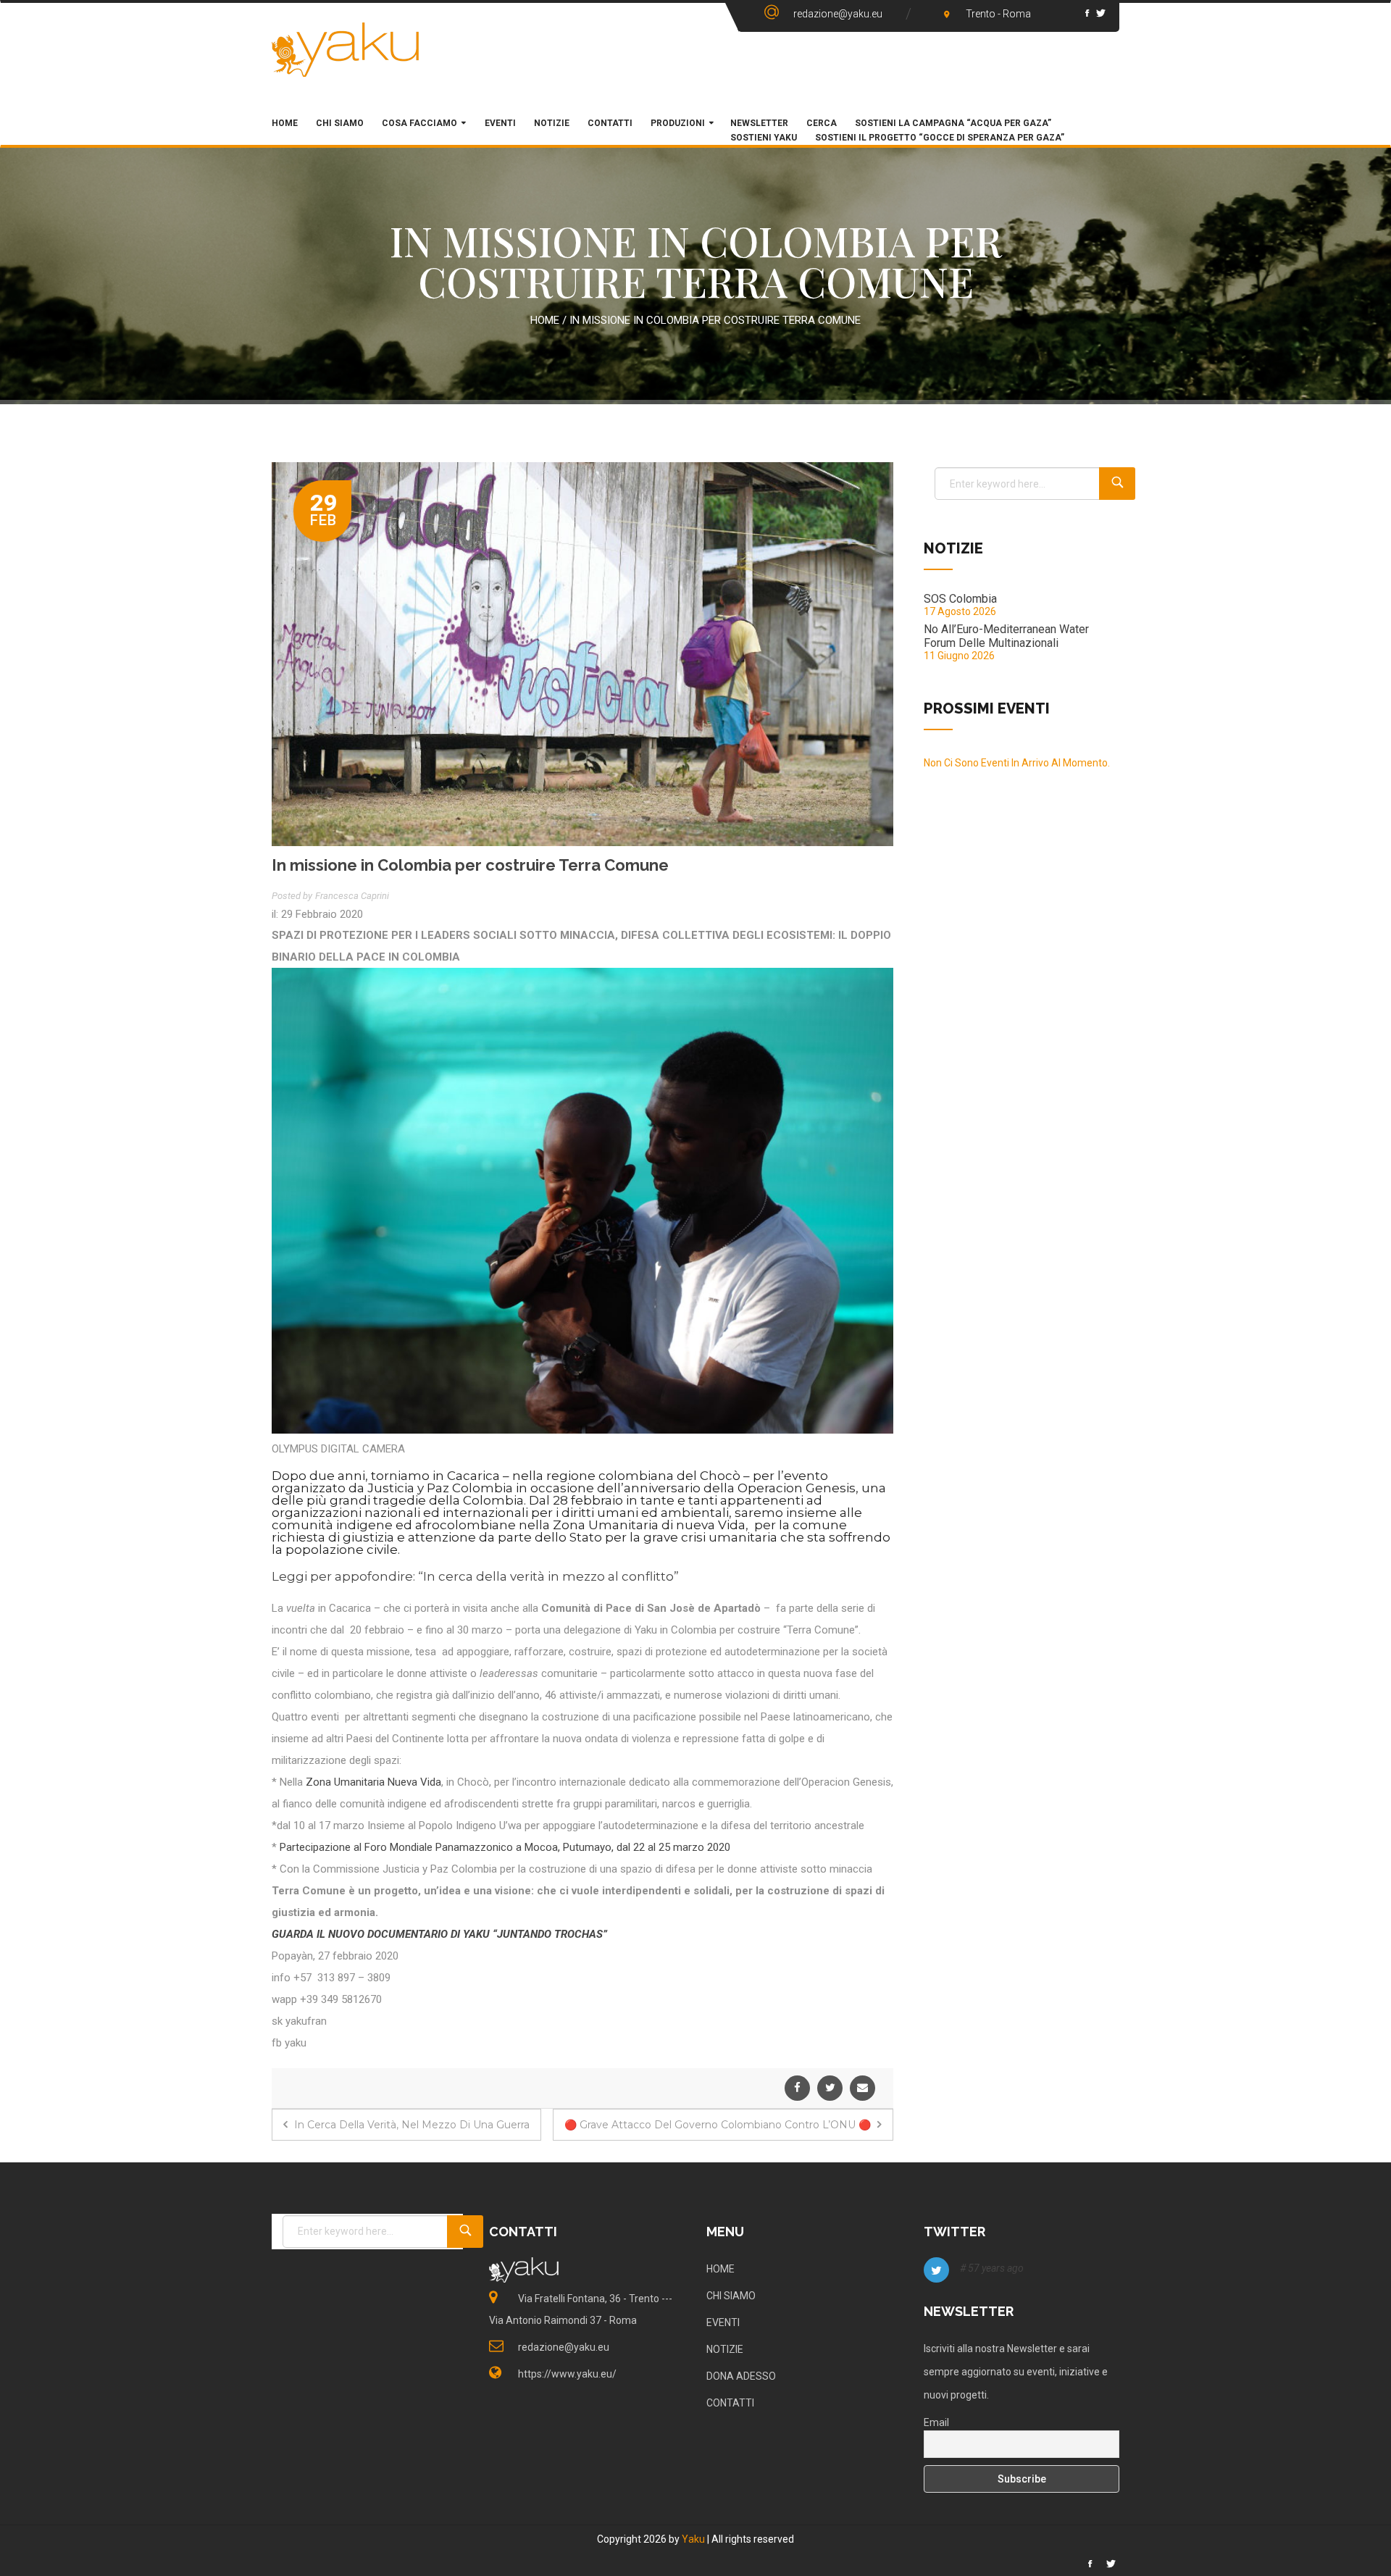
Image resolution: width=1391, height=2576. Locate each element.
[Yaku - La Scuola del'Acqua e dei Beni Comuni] (346, 62)
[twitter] (830, 2088)
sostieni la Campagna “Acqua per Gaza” (953, 123)
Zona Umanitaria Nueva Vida (373, 1782)
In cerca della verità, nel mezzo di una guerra (410, 2125)
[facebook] (797, 2088)
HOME (285, 123)
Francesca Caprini (352, 896)
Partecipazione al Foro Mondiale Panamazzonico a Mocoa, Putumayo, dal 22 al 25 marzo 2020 (504, 1847)
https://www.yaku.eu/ (567, 2374)
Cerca (822, 123)
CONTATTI (730, 2403)
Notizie (552, 123)
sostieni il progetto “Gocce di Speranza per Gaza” (940, 138)
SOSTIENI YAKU (764, 138)
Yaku (693, 2539)
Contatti (610, 123)
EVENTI (723, 2322)
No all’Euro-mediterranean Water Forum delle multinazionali (1006, 636)
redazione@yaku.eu (838, 14)
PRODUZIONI (678, 123)
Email (936, 2422)
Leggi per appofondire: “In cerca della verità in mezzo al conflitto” (475, 1576)
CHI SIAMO (340, 123)
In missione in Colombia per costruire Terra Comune (470, 865)
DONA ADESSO (741, 2376)
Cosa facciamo (419, 123)
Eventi (499, 123)
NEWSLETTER (759, 123)
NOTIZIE (725, 2349)
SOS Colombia (960, 599)
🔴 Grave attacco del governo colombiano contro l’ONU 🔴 (719, 2125)
